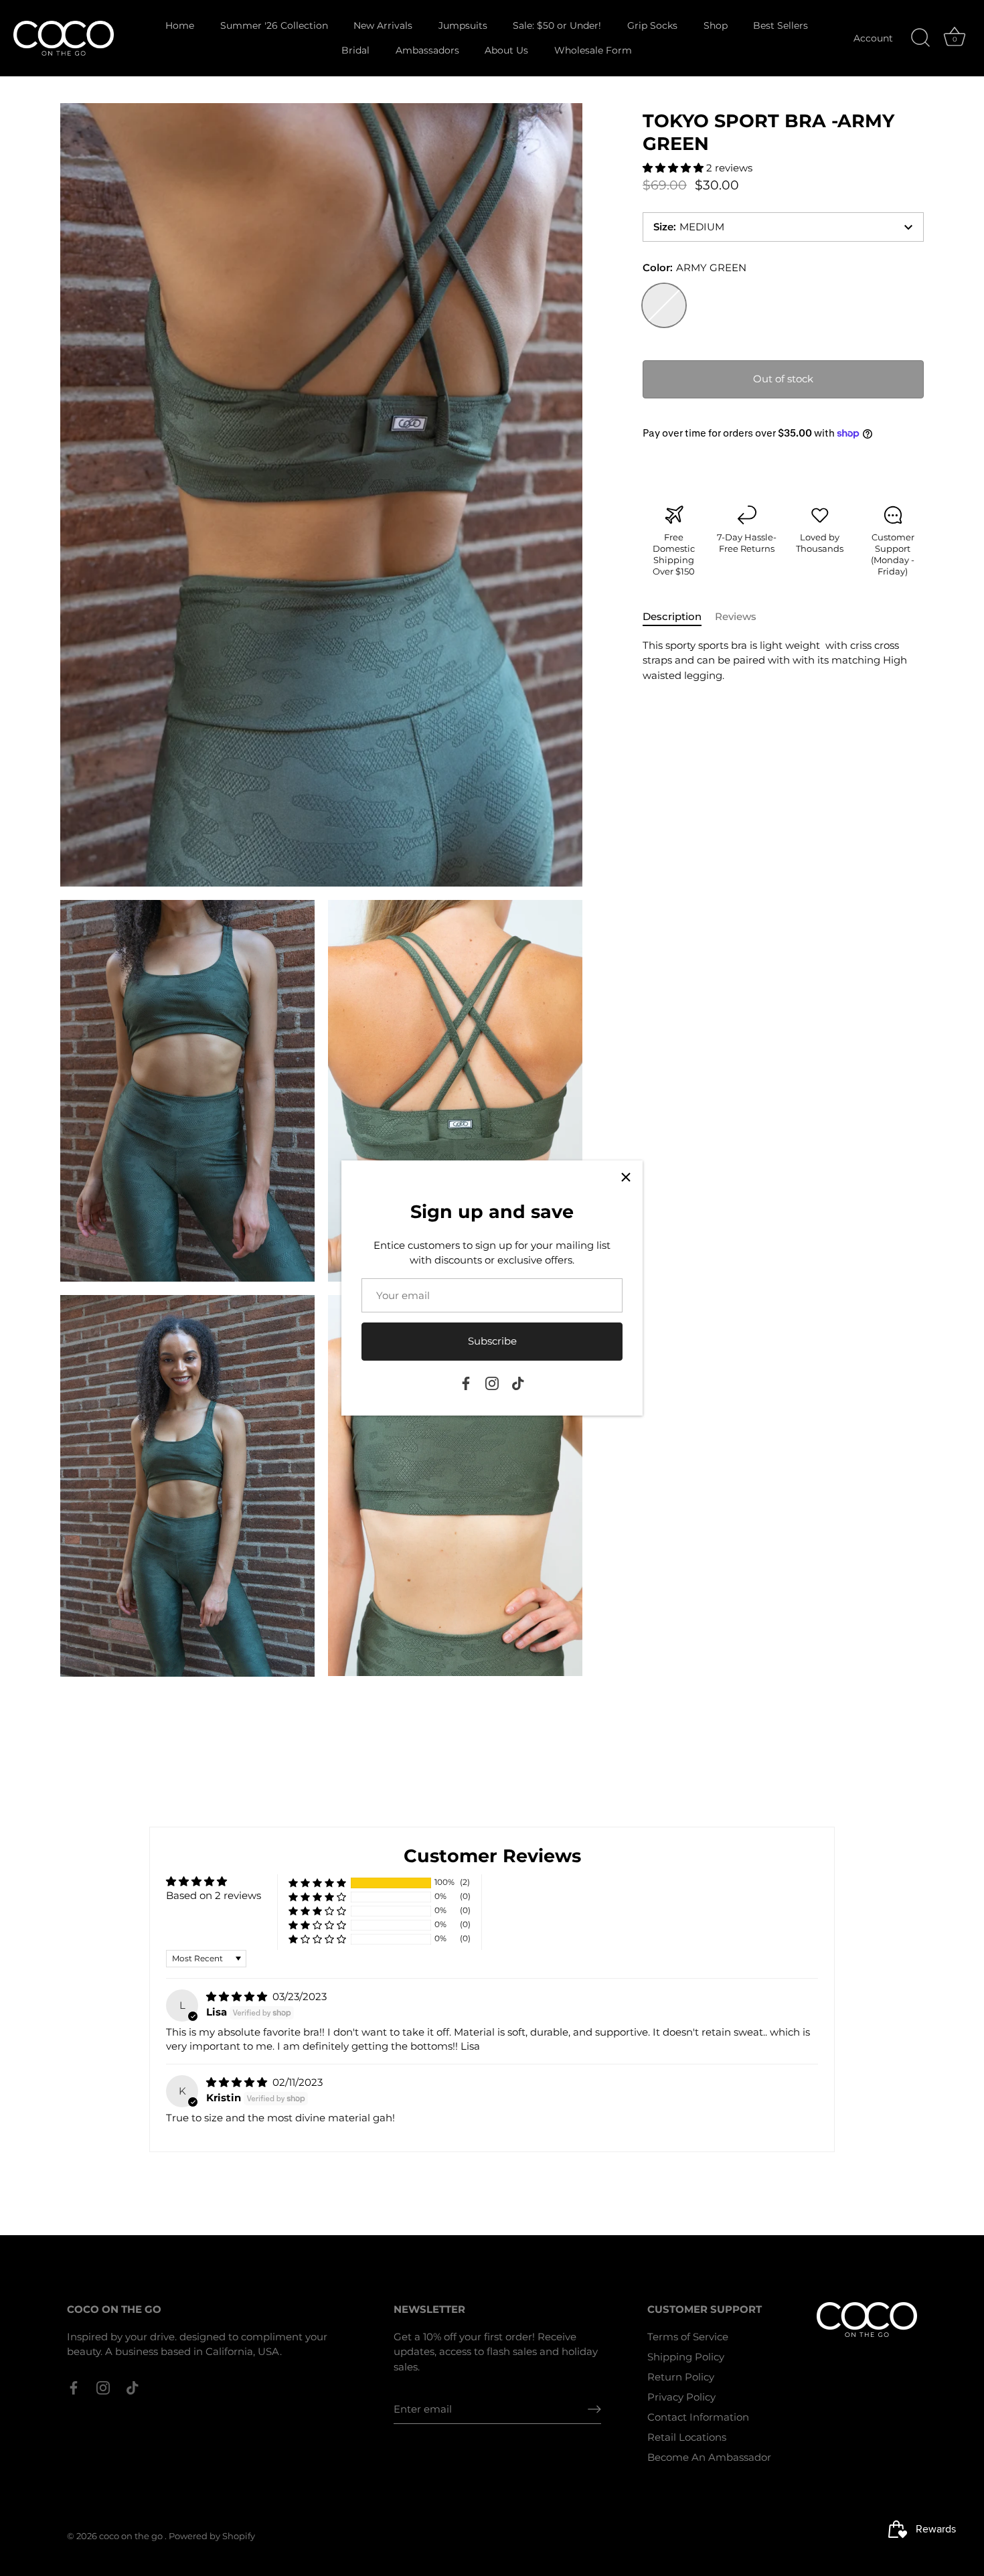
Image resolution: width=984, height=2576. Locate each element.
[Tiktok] (518, 1382)
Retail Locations (687, 2437)
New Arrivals (383, 25)
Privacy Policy (681, 2397)
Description (672, 616)
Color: (694, 268)
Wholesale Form (593, 50)
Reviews (736, 616)
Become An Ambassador (709, 2457)
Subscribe (492, 1341)
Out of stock (783, 379)
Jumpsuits (463, 25)
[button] (674, 168)
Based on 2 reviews (214, 1895)
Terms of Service (688, 2337)
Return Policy (681, 2377)
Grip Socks (652, 25)
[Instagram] (492, 1382)
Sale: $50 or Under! (557, 25)
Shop (716, 25)
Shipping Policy (686, 2357)
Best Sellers (781, 25)
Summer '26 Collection (274, 25)
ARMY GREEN (664, 305)
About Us (506, 50)
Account (873, 38)
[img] (238, 1996)
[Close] (626, 1177)
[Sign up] (594, 2409)
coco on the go (132, 2536)
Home (180, 25)
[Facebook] (466, 1382)
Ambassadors (427, 50)
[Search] (920, 38)
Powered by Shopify (212, 2536)
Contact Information (698, 2417)
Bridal (355, 50)
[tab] (679, 617)
